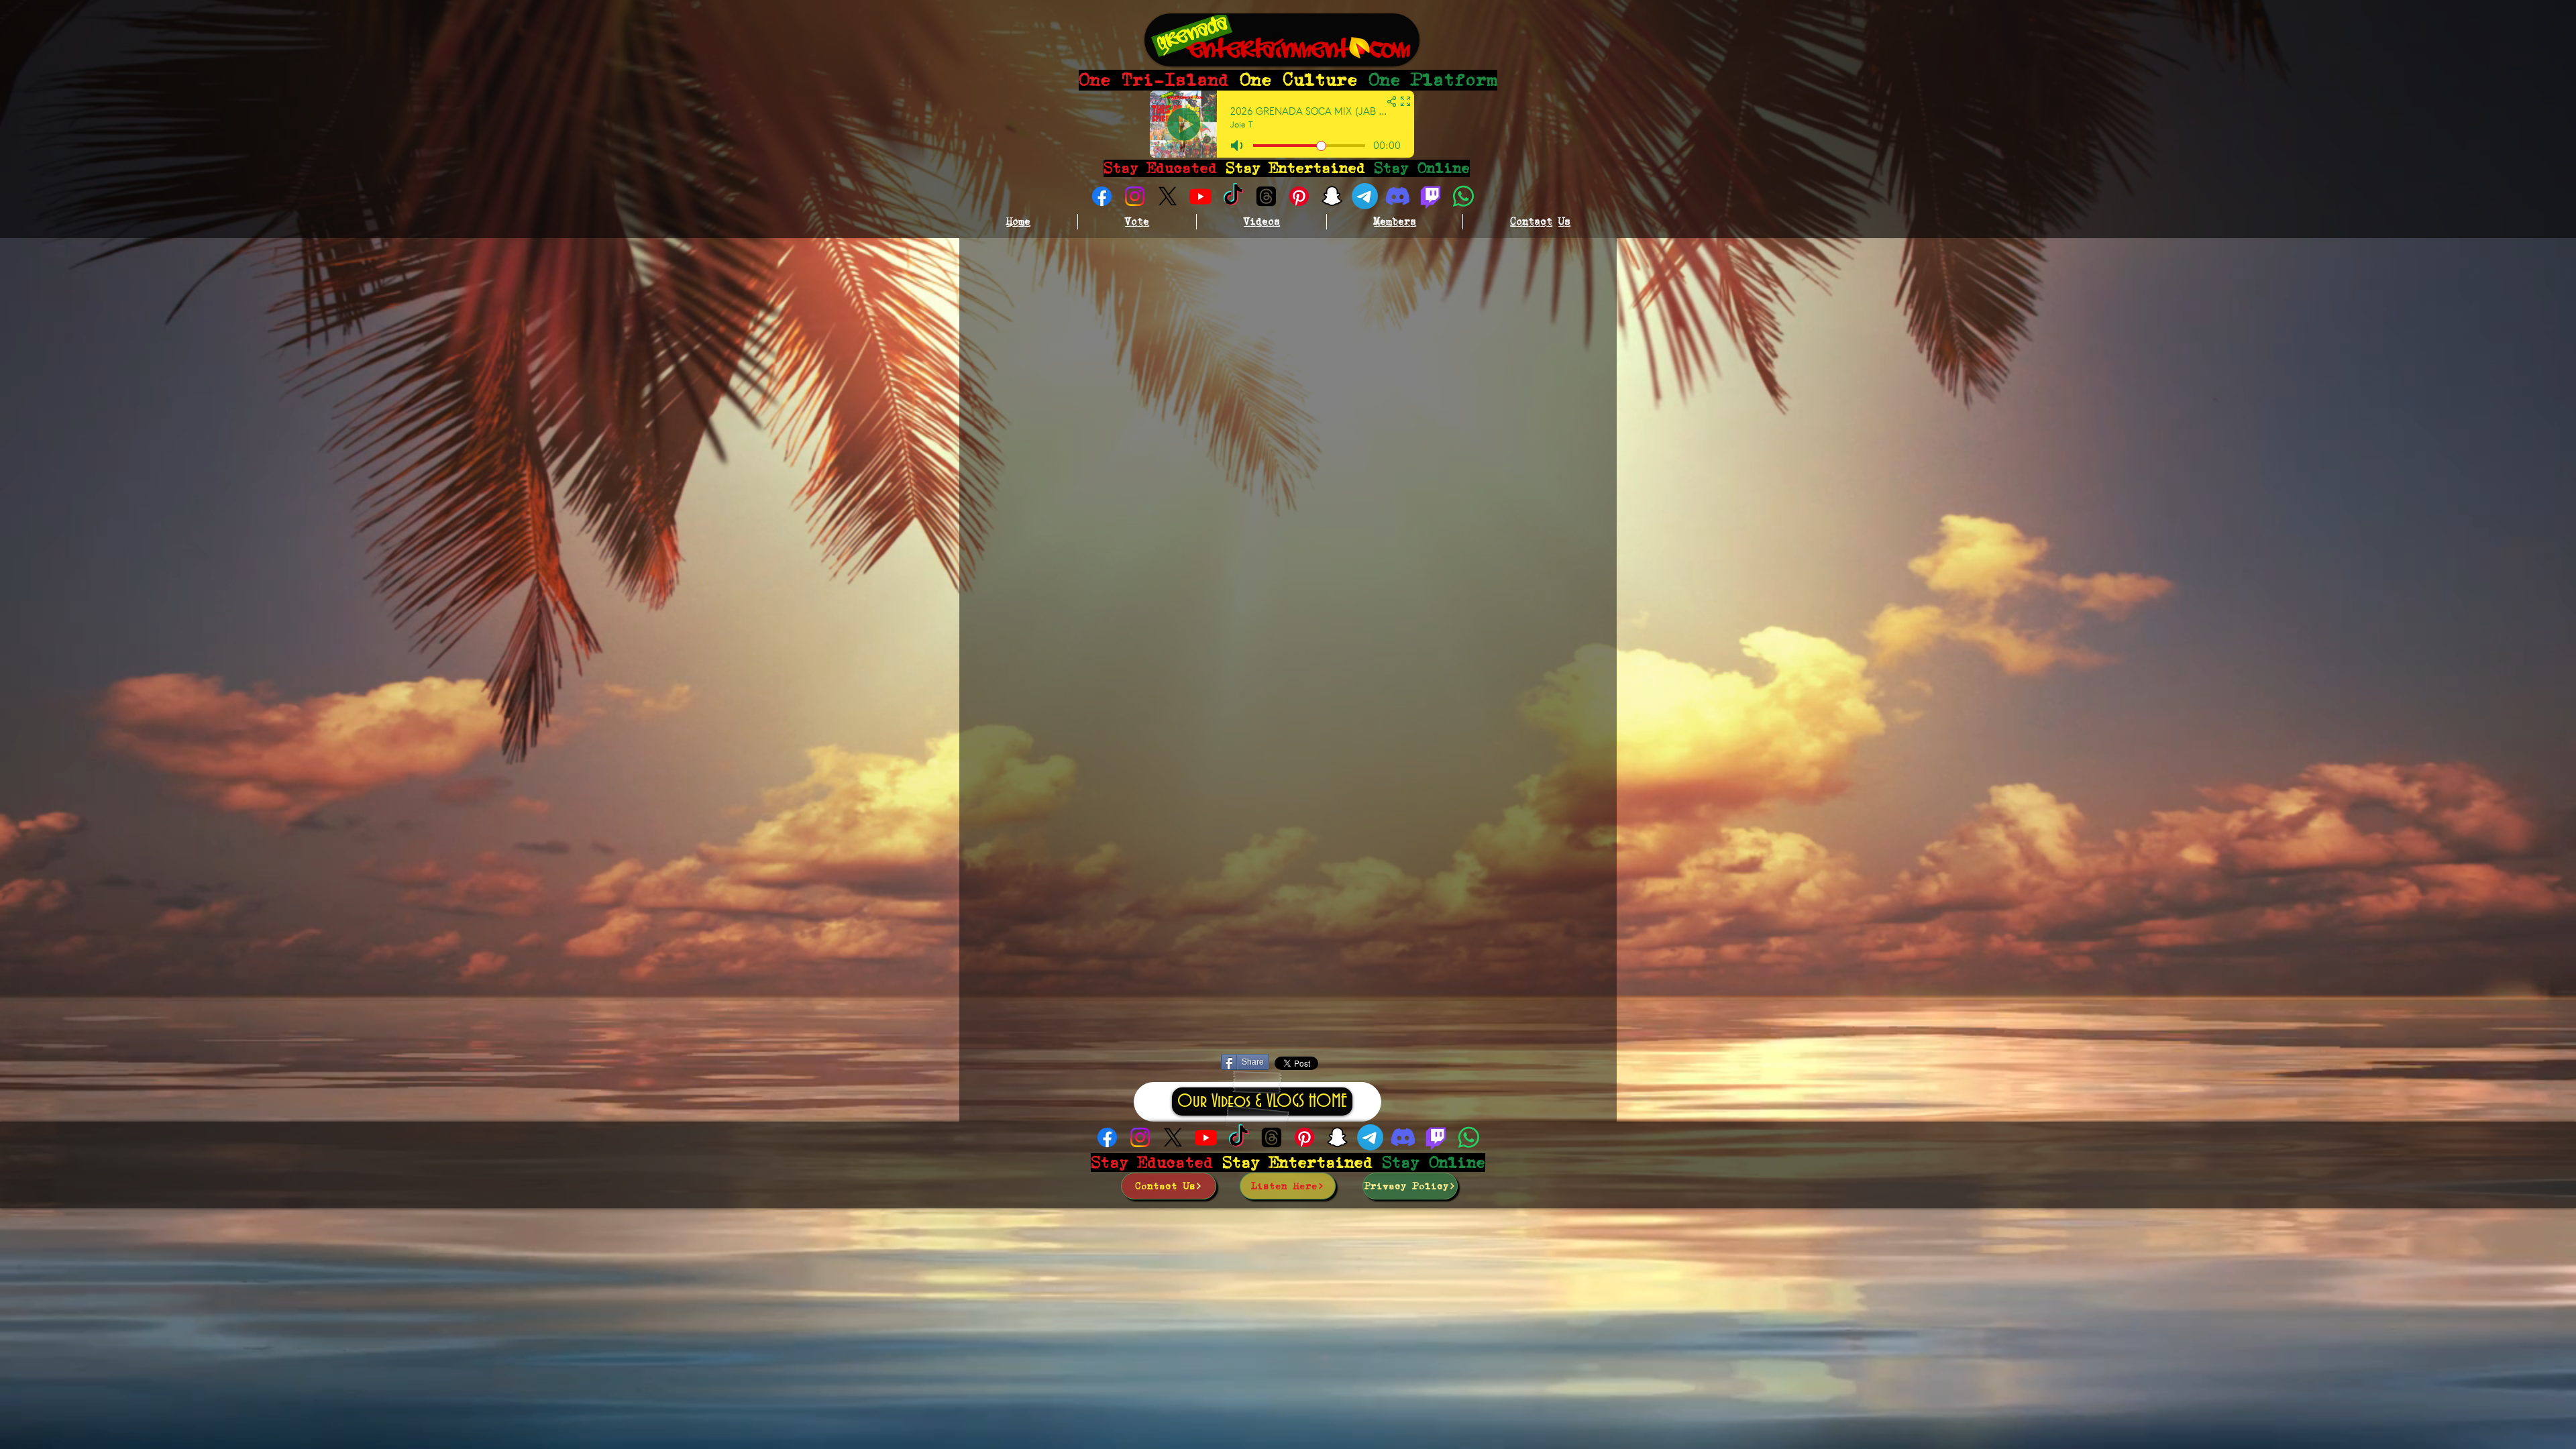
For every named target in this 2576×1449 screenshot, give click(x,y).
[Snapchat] (1332, 196)
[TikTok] (1233, 196)
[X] (1168, 196)
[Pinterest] (1299, 196)
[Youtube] (1200, 196)
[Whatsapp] (1463, 196)
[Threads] (1266, 196)
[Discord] (1398, 196)
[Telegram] (1365, 196)
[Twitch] (1431, 196)
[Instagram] (1135, 196)
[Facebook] (1102, 196)
